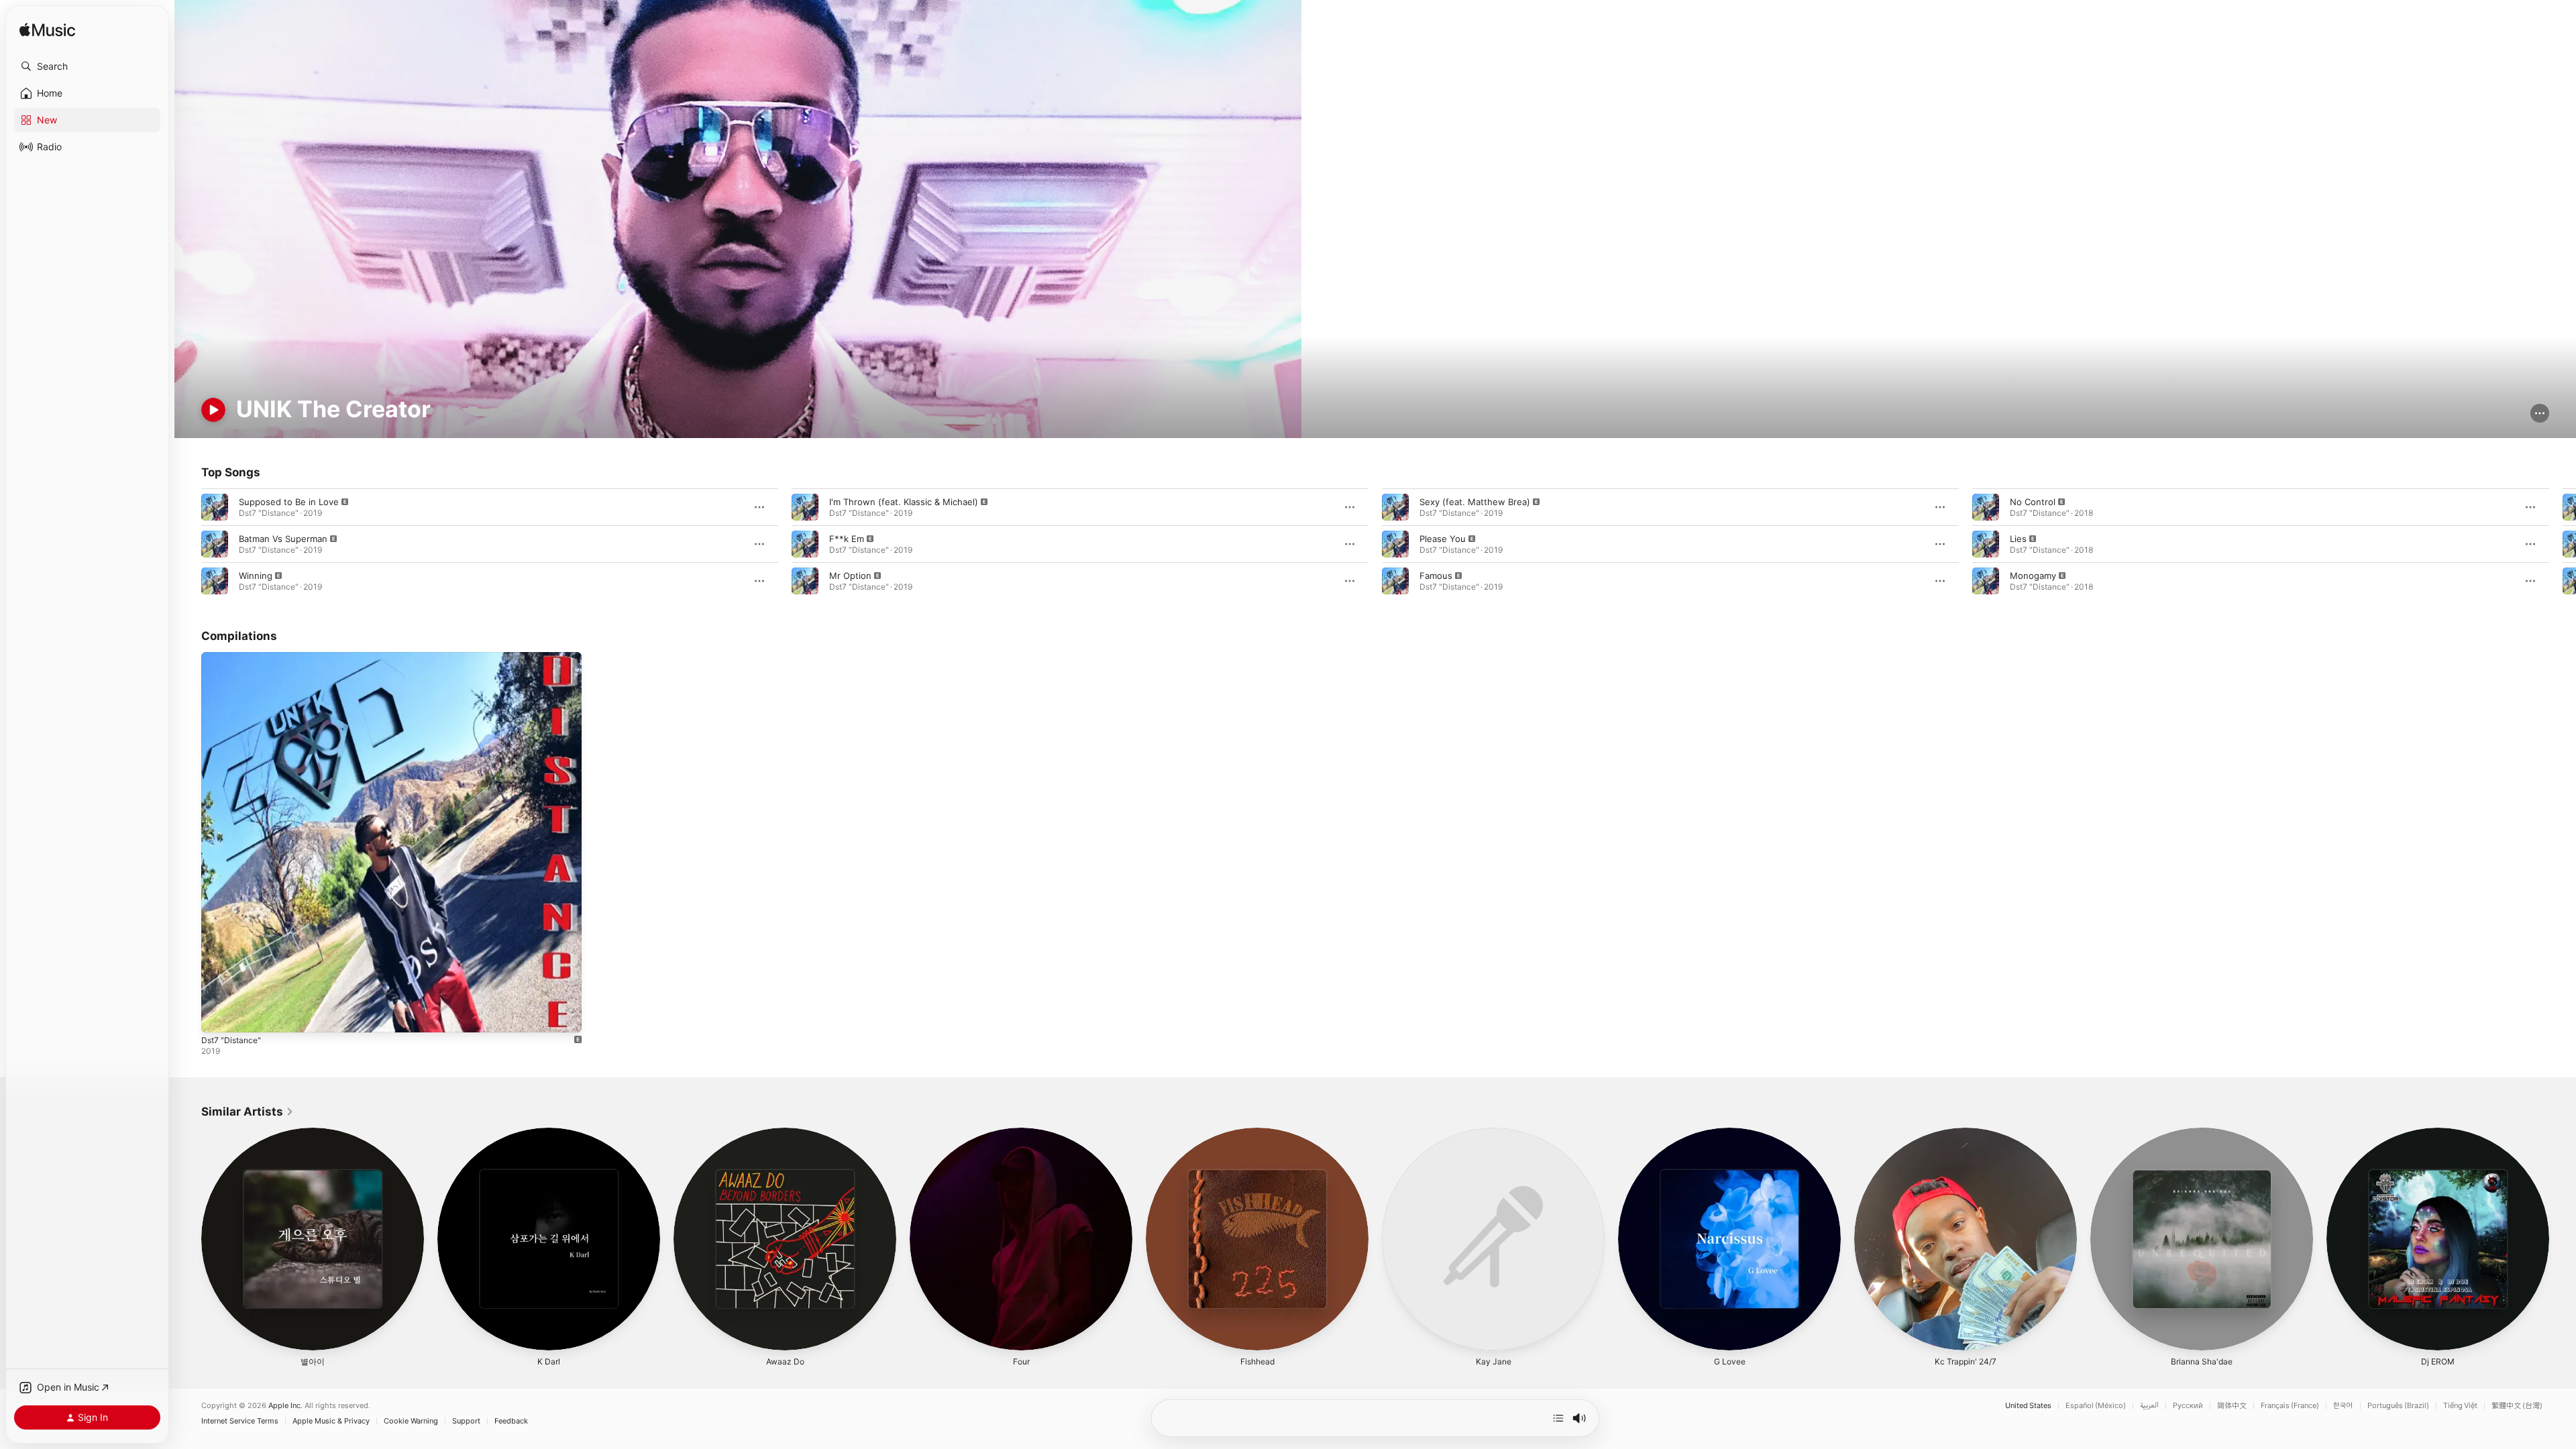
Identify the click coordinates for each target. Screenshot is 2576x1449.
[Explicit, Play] (215, 507)
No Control (2033, 502)
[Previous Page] (188, 544)
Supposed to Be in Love (289, 502)
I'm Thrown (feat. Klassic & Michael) (904, 502)
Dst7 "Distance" (233, 657)
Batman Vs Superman (283, 539)
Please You (1443, 539)
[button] (87, 66)
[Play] (213, 410)
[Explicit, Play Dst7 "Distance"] (218, 1016)
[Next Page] (2563, 544)
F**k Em (847, 539)
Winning (256, 576)
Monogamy (2033, 576)
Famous (1436, 576)
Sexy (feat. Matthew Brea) (1475, 502)
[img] (47, 31)
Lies (2018, 539)
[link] (248, 1112)
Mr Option (850, 576)
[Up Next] (1558, 1418)
